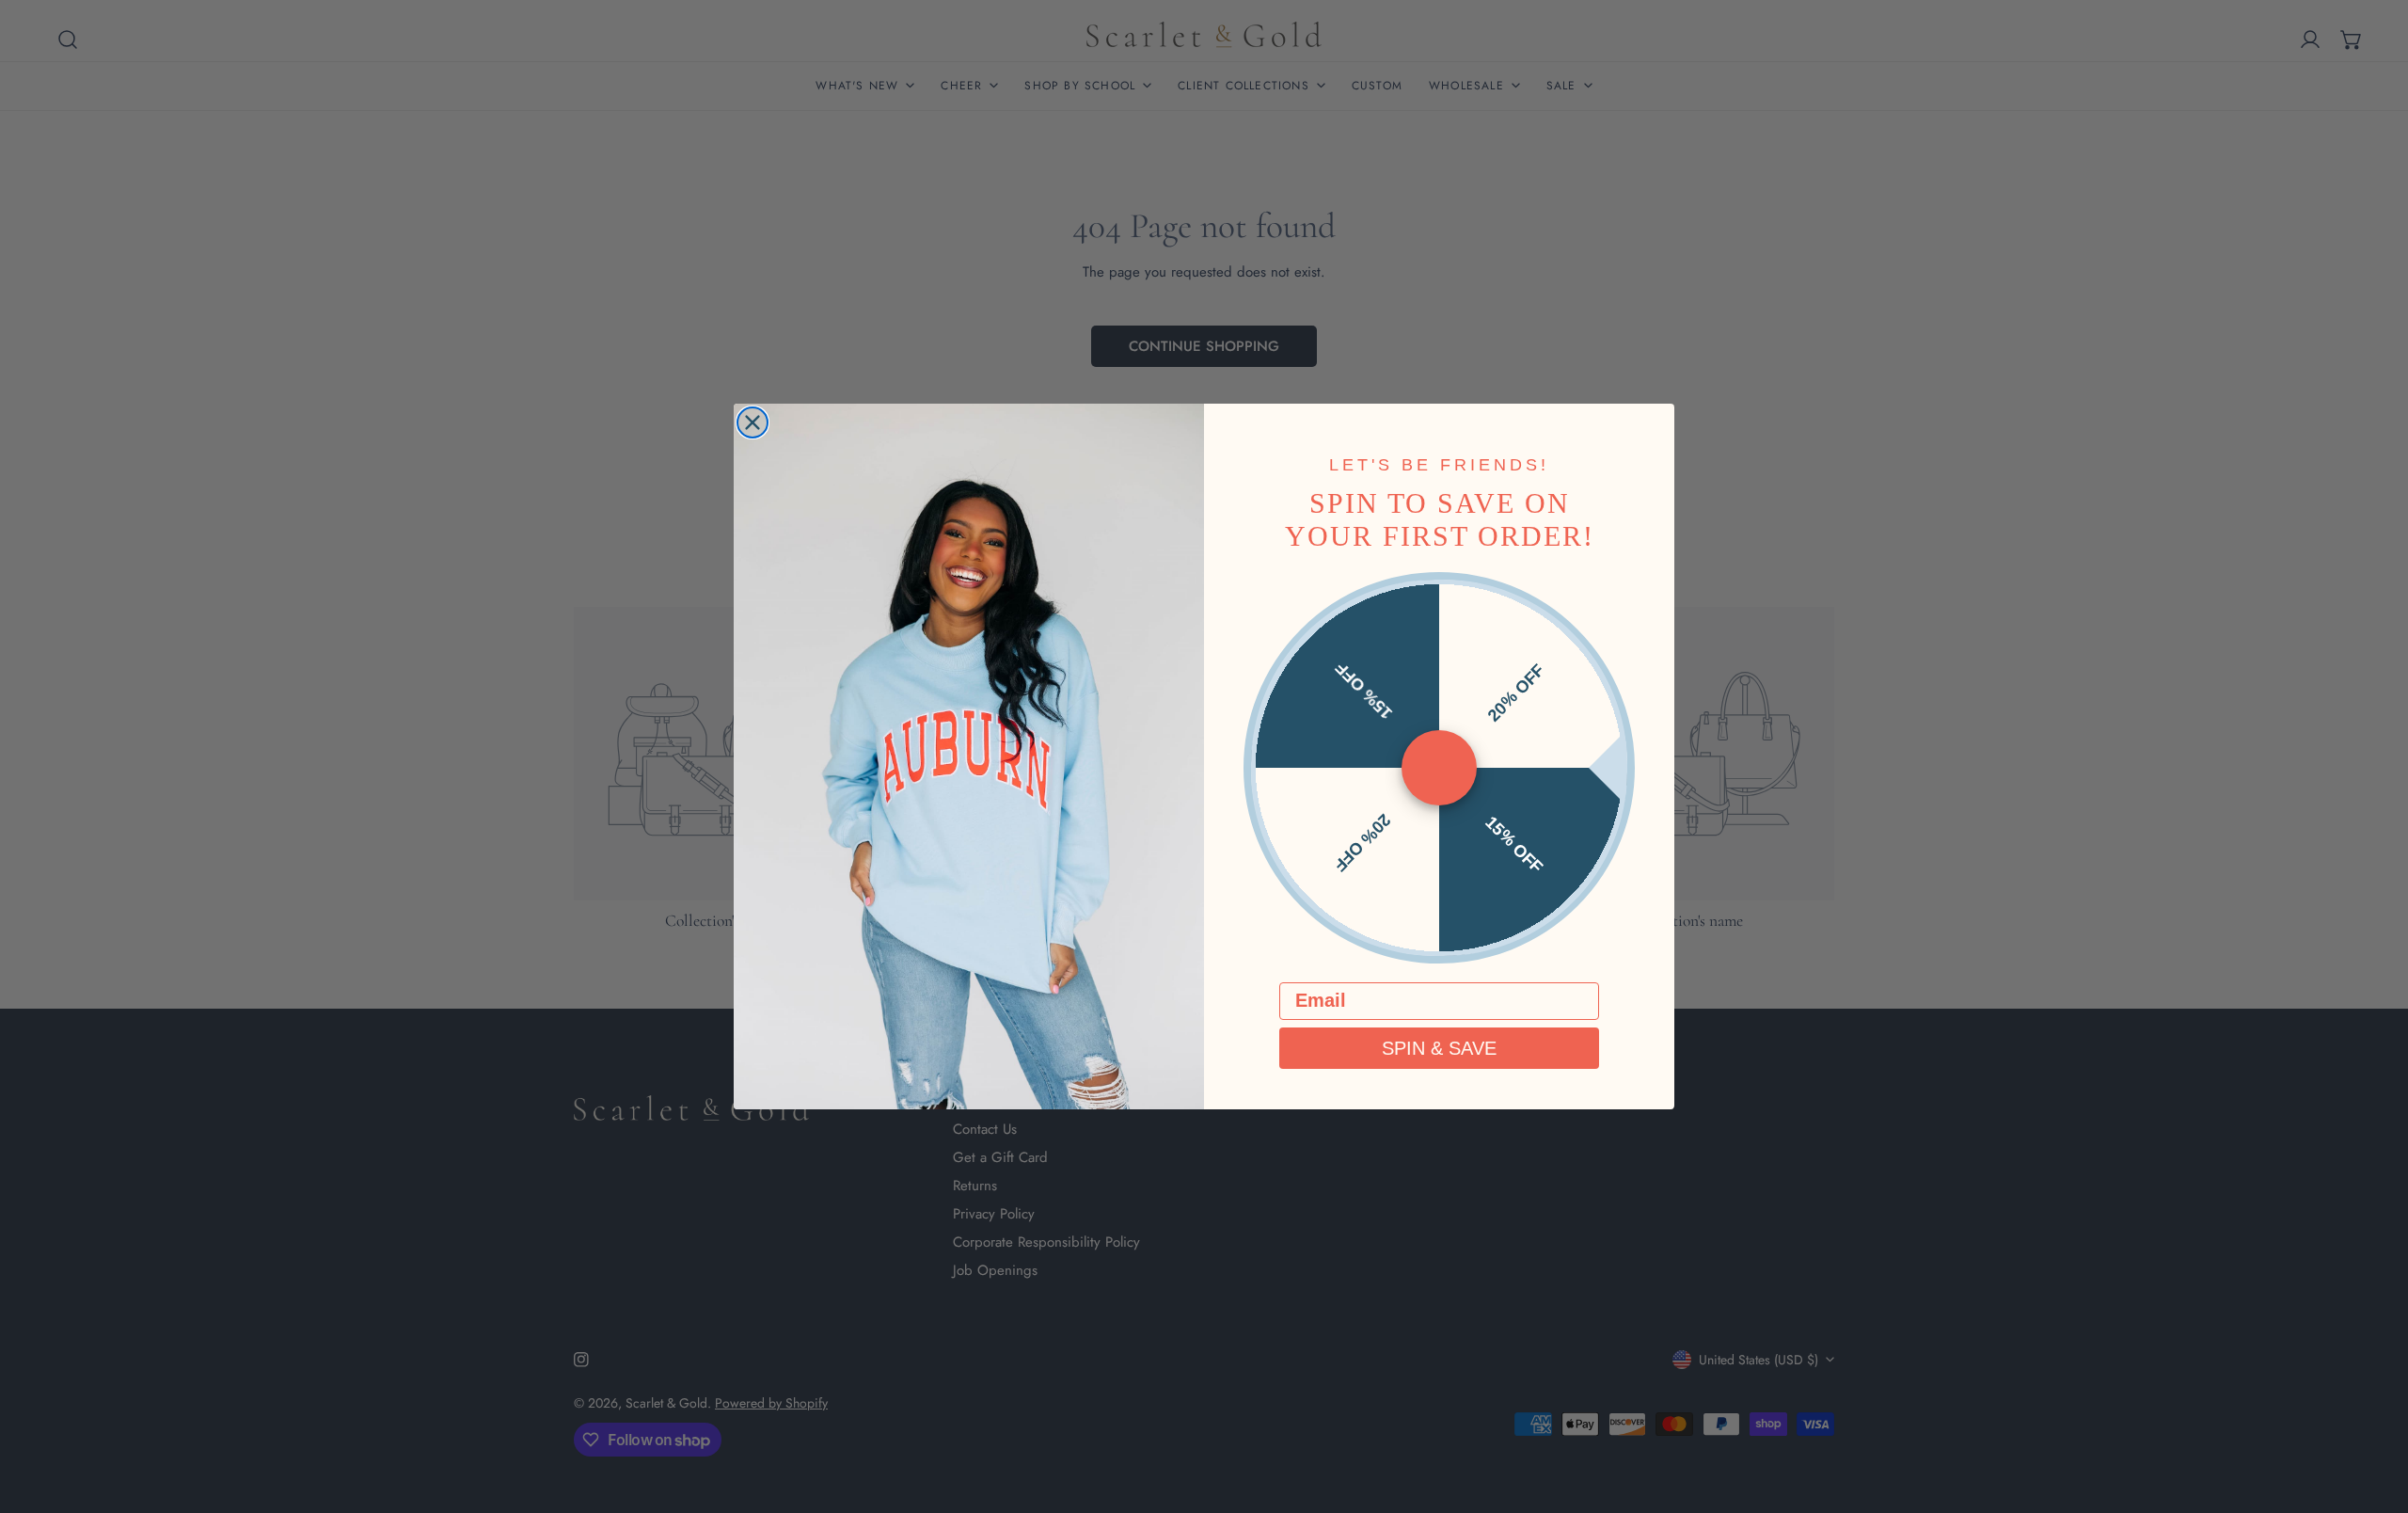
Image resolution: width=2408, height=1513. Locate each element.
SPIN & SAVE (1439, 1048)
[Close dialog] (752, 422)
